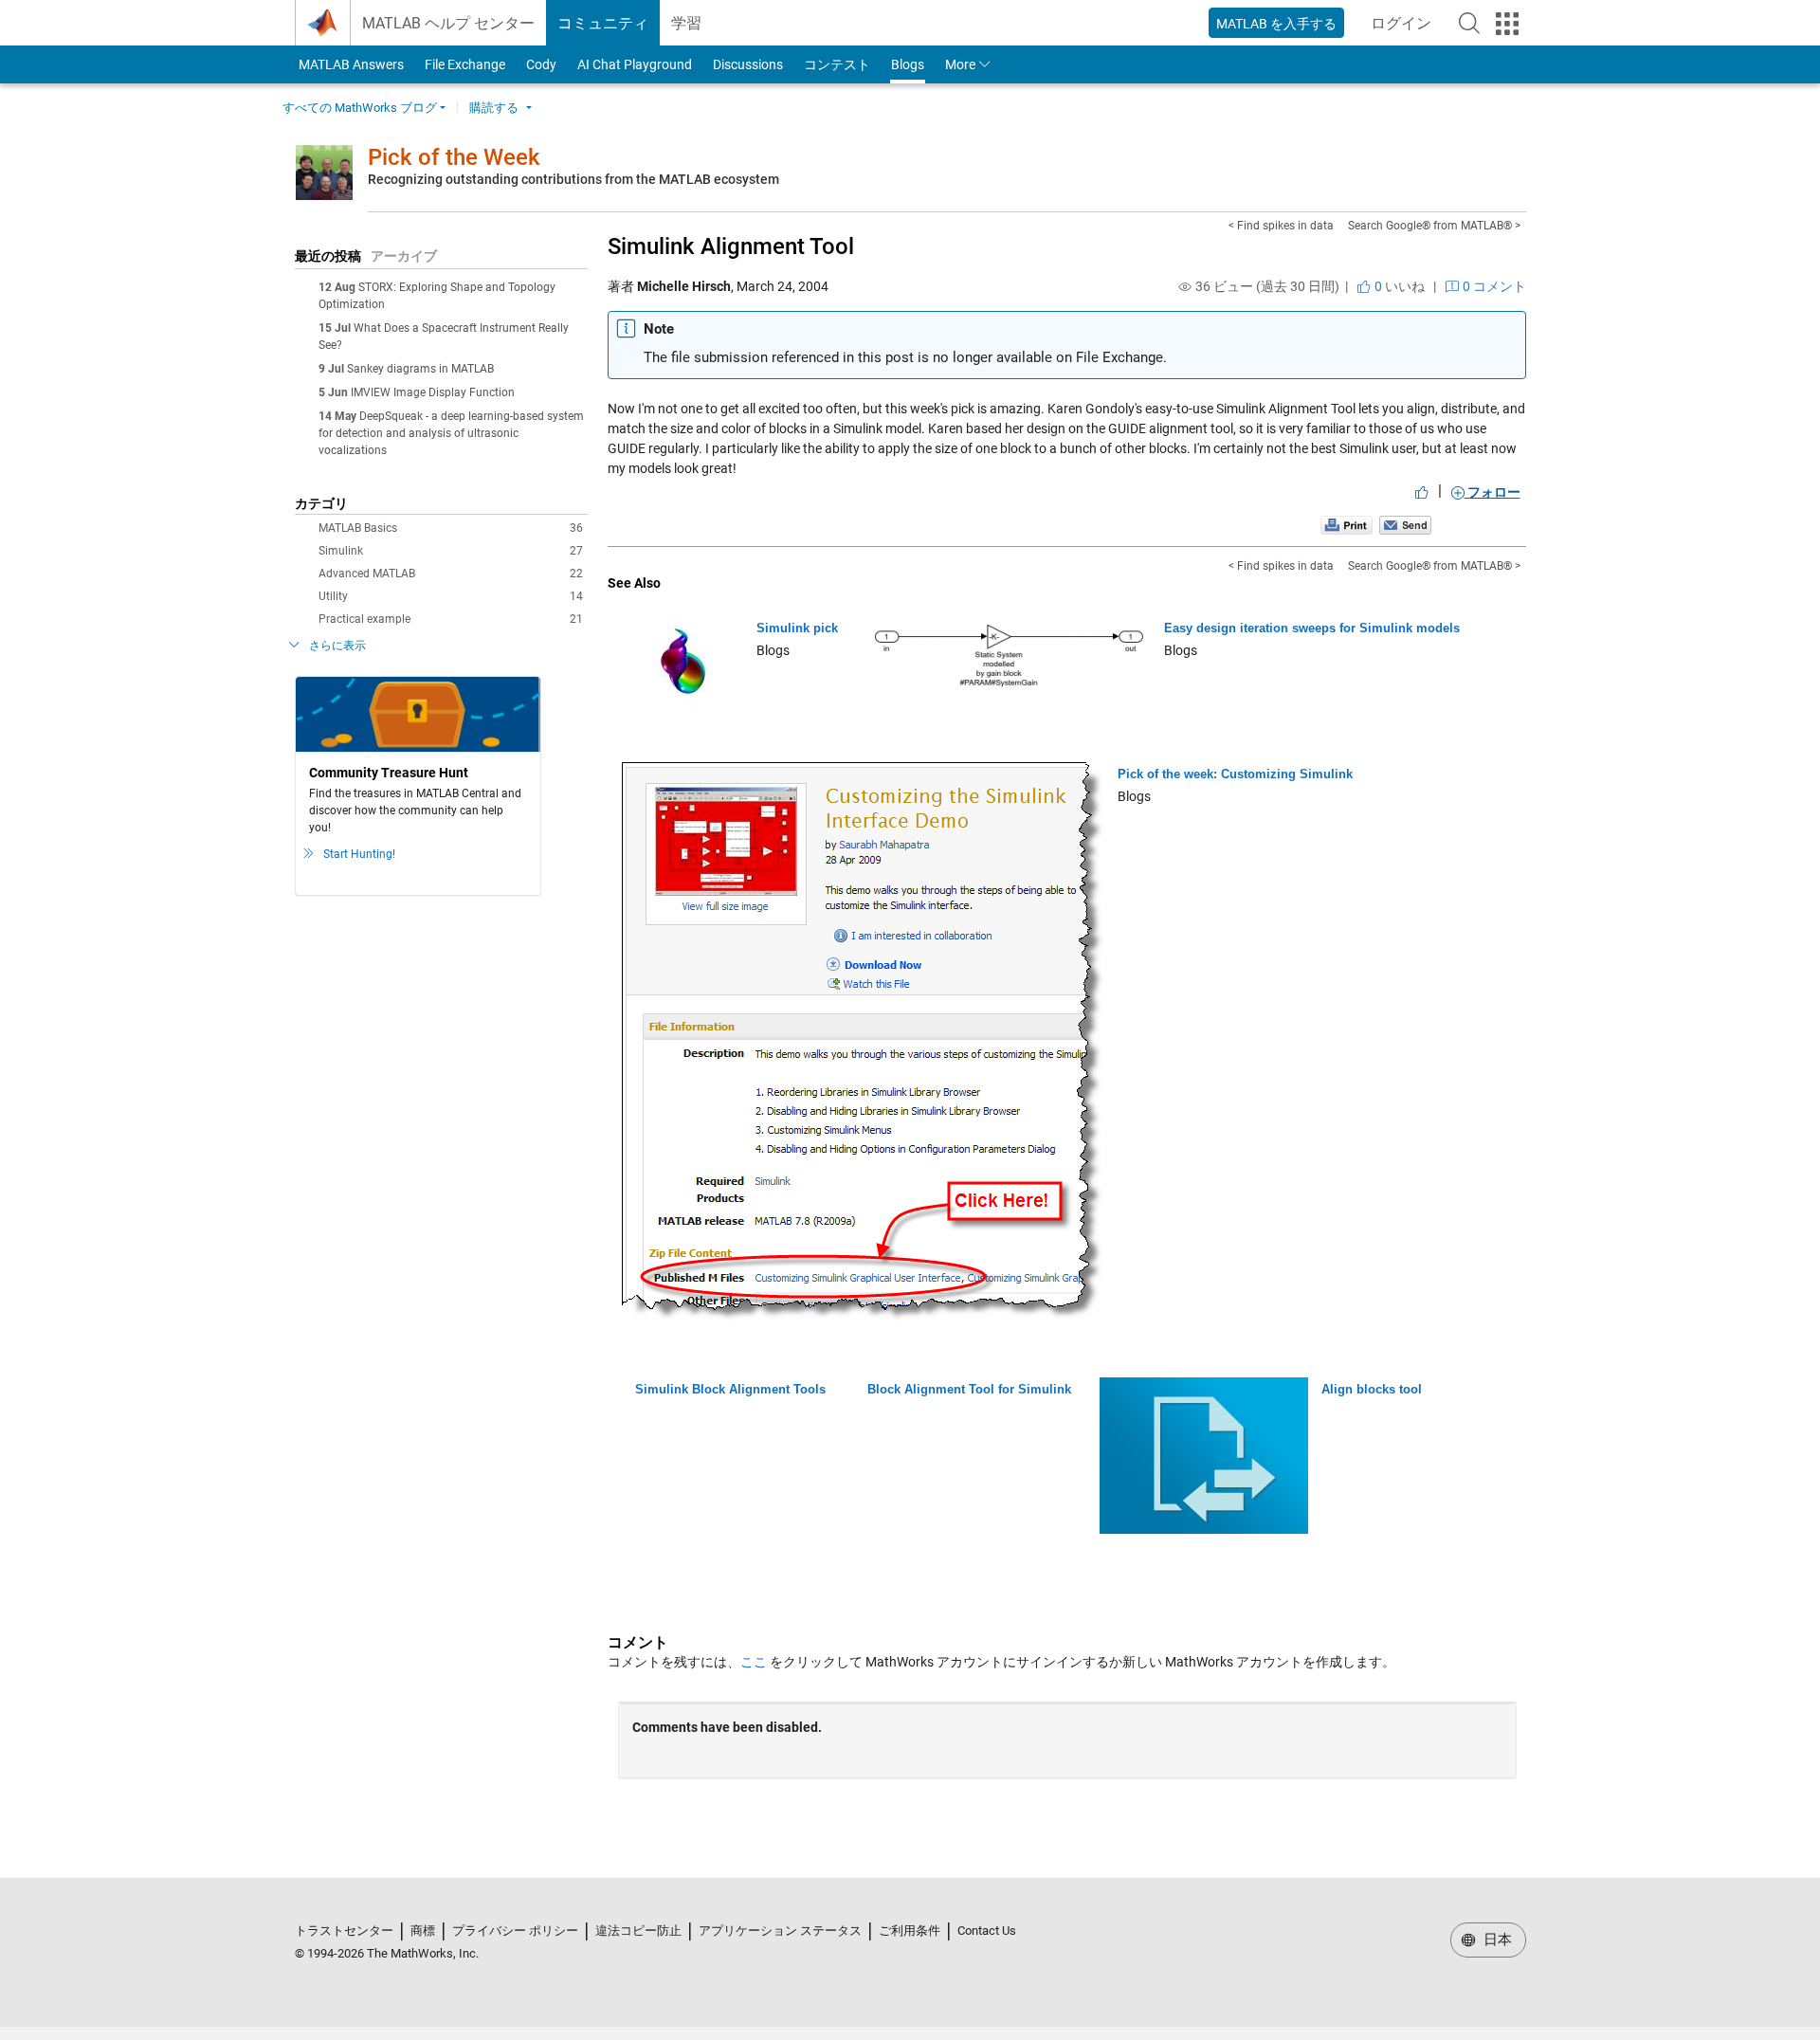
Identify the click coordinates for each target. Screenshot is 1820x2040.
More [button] (960, 64)
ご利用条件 (910, 1931)
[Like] (1422, 492)
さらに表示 (337, 646)
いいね (1398, 286)
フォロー (1492, 492)
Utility (451, 596)
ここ (754, 1662)
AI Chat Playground (635, 64)
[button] (1469, 23)
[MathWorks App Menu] (1507, 24)
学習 (686, 23)
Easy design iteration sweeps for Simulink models (1312, 628)
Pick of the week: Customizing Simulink (1235, 774)
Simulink (451, 551)
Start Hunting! (359, 854)
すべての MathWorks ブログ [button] (360, 108)
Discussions (748, 64)
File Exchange (465, 64)
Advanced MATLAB (451, 574)
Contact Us (987, 1931)
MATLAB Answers (350, 64)
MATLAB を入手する (1276, 24)
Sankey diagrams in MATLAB (420, 369)
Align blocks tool (1372, 1389)
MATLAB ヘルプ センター (448, 23)
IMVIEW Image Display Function (433, 392)
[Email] (1405, 525)
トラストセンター (344, 1931)
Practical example (451, 619)
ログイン (1407, 29)
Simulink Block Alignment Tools (730, 1389)
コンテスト (837, 64)
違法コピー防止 (638, 1931)
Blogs (908, 64)
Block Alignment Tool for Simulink (969, 1389)
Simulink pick (797, 628)
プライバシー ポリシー (515, 1931)
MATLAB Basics (451, 528)
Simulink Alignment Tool (731, 246)
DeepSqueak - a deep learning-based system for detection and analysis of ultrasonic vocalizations (451, 433)
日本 (1496, 1940)
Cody (541, 64)
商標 (423, 1931)
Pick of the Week (454, 157)
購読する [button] (494, 108)
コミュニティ (603, 23)
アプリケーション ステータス (780, 1931)
